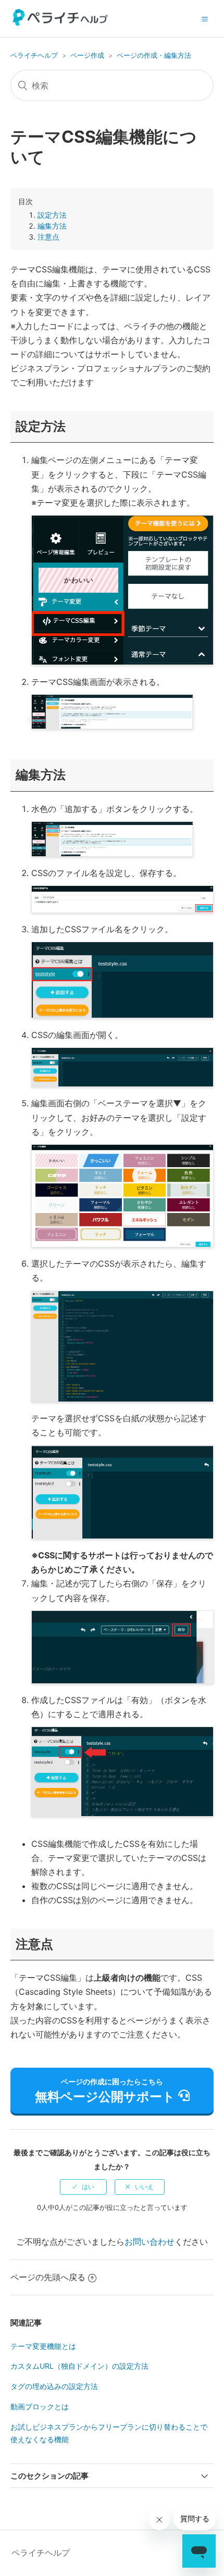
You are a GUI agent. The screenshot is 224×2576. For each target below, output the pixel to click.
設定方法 (52, 215)
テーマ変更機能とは (43, 2346)
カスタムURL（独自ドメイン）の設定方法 (79, 2366)
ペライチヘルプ (34, 55)
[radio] (83, 2187)
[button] (205, 19)
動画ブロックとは (40, 2406)
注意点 (48, 237)
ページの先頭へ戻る (48, 2277)
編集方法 (52, 226)
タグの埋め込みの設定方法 (54, 2386)
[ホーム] (61, 23)
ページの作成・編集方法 (154, 55)
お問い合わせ (150, 2242)
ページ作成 (87, 55)
